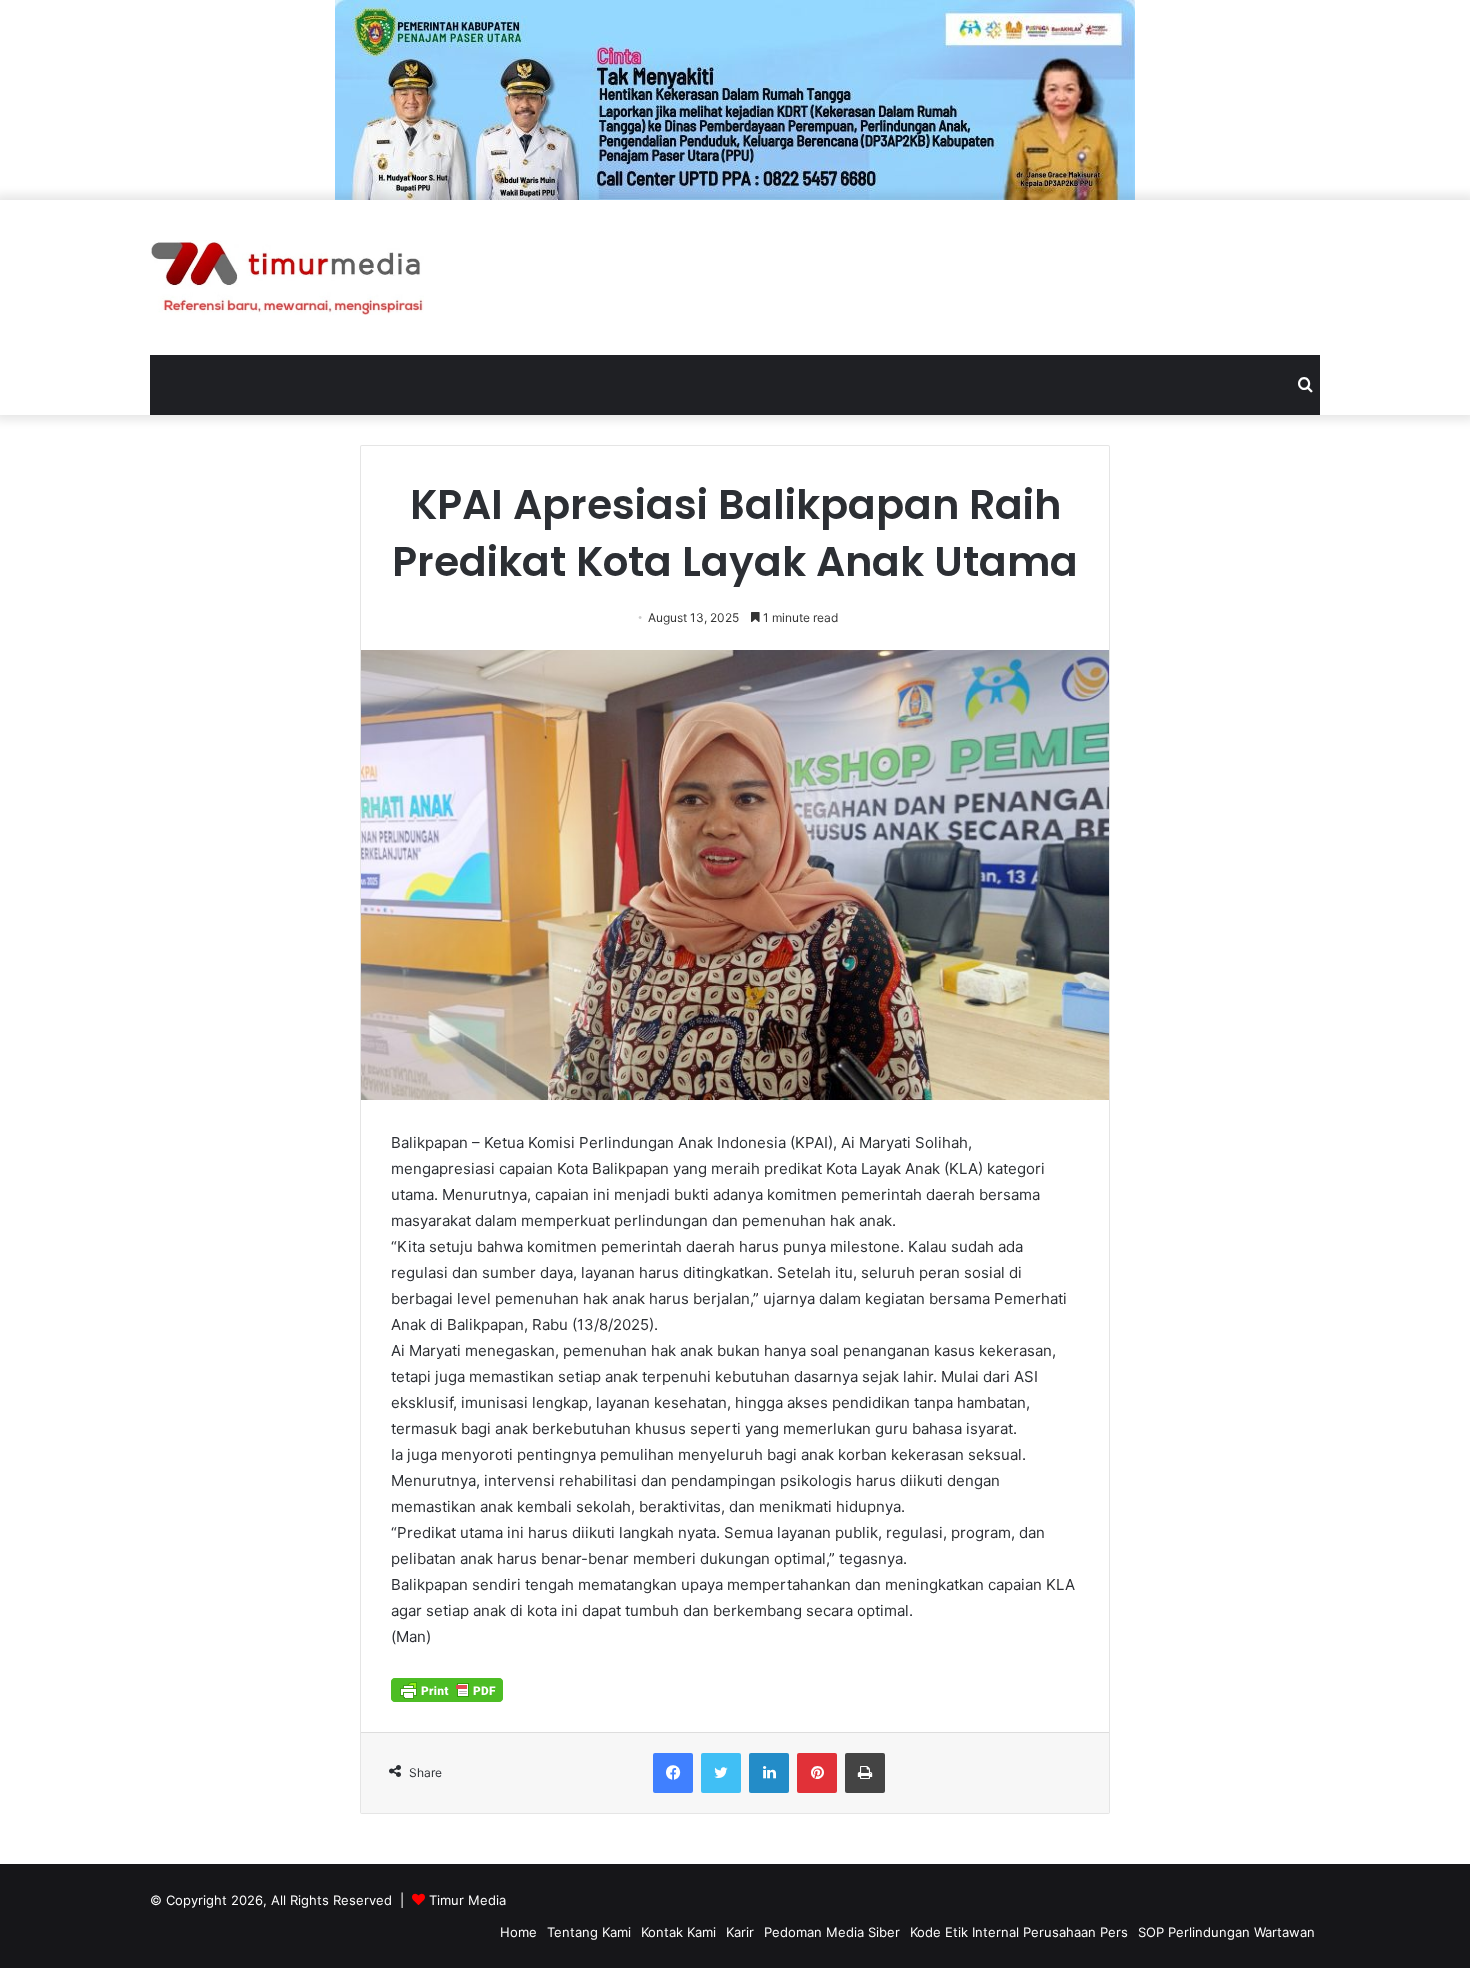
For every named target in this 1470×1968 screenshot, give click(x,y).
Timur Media (467, 1900)
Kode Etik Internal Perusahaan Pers (1019, 1932)
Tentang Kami (589, 1932)
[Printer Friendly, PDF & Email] (447, 1688)
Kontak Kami (678, 1932)
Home (518, 1932)
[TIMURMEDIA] (287, 277)
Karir (740, 1932)
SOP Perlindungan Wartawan (1226, 1932)
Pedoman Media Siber (832, 1932)
